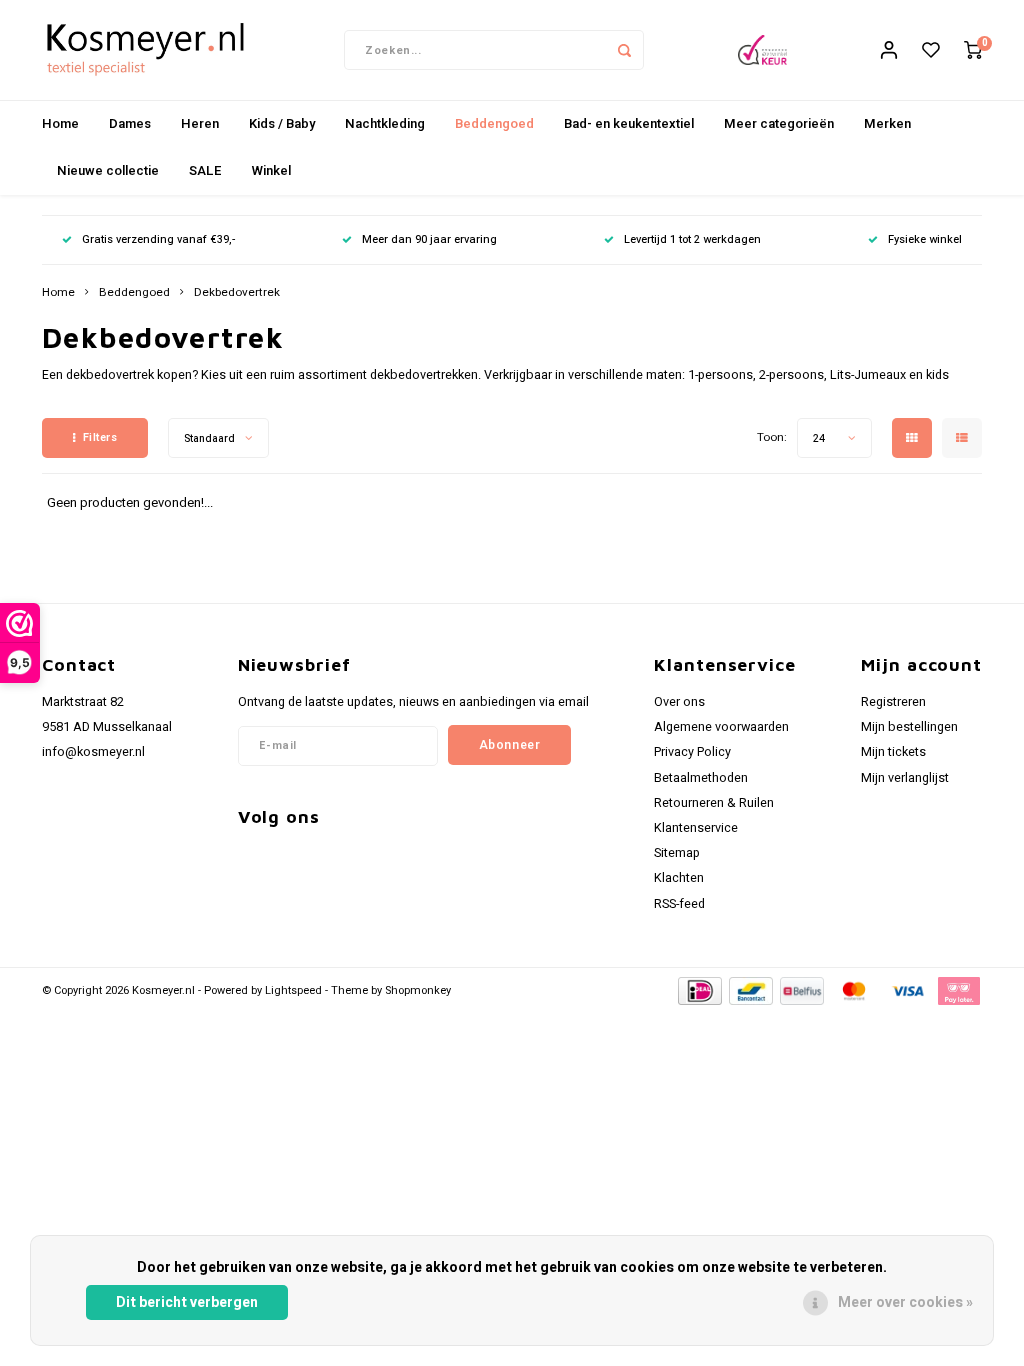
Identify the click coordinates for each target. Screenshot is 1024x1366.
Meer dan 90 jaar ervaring (429, 239)
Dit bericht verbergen (187, 1302)
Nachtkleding (385, 123)
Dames (130, 123)
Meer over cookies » (905, 1302)
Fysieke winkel (925, 239)
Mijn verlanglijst (905, 778)
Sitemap (677, 853)
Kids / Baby (282, 123)
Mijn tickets (893, 752)
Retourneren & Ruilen (714, 803)
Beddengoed (494, 123)
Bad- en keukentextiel (629, 123)
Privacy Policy (692, 752)
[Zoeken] (624, 50)
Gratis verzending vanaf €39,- (158, 239)
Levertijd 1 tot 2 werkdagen (692, 239)
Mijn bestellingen (909, 727)
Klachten (679, 878)
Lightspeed (293, 990)
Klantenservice (696, 828)
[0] (973, 50)
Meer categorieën (779, 123)
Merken (887, 123)
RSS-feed (679, 904)
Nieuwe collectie (108, 170)
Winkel (271, 170)
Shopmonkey (418, 990)
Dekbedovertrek (237, 293)
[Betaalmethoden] (698, 989)
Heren (200, 123)
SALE (205, 170)
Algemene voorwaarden (721, 727)
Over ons (679, 702)
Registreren (893, 702)
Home (60, 123)
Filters (100, 437)
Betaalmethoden (701, 778)
